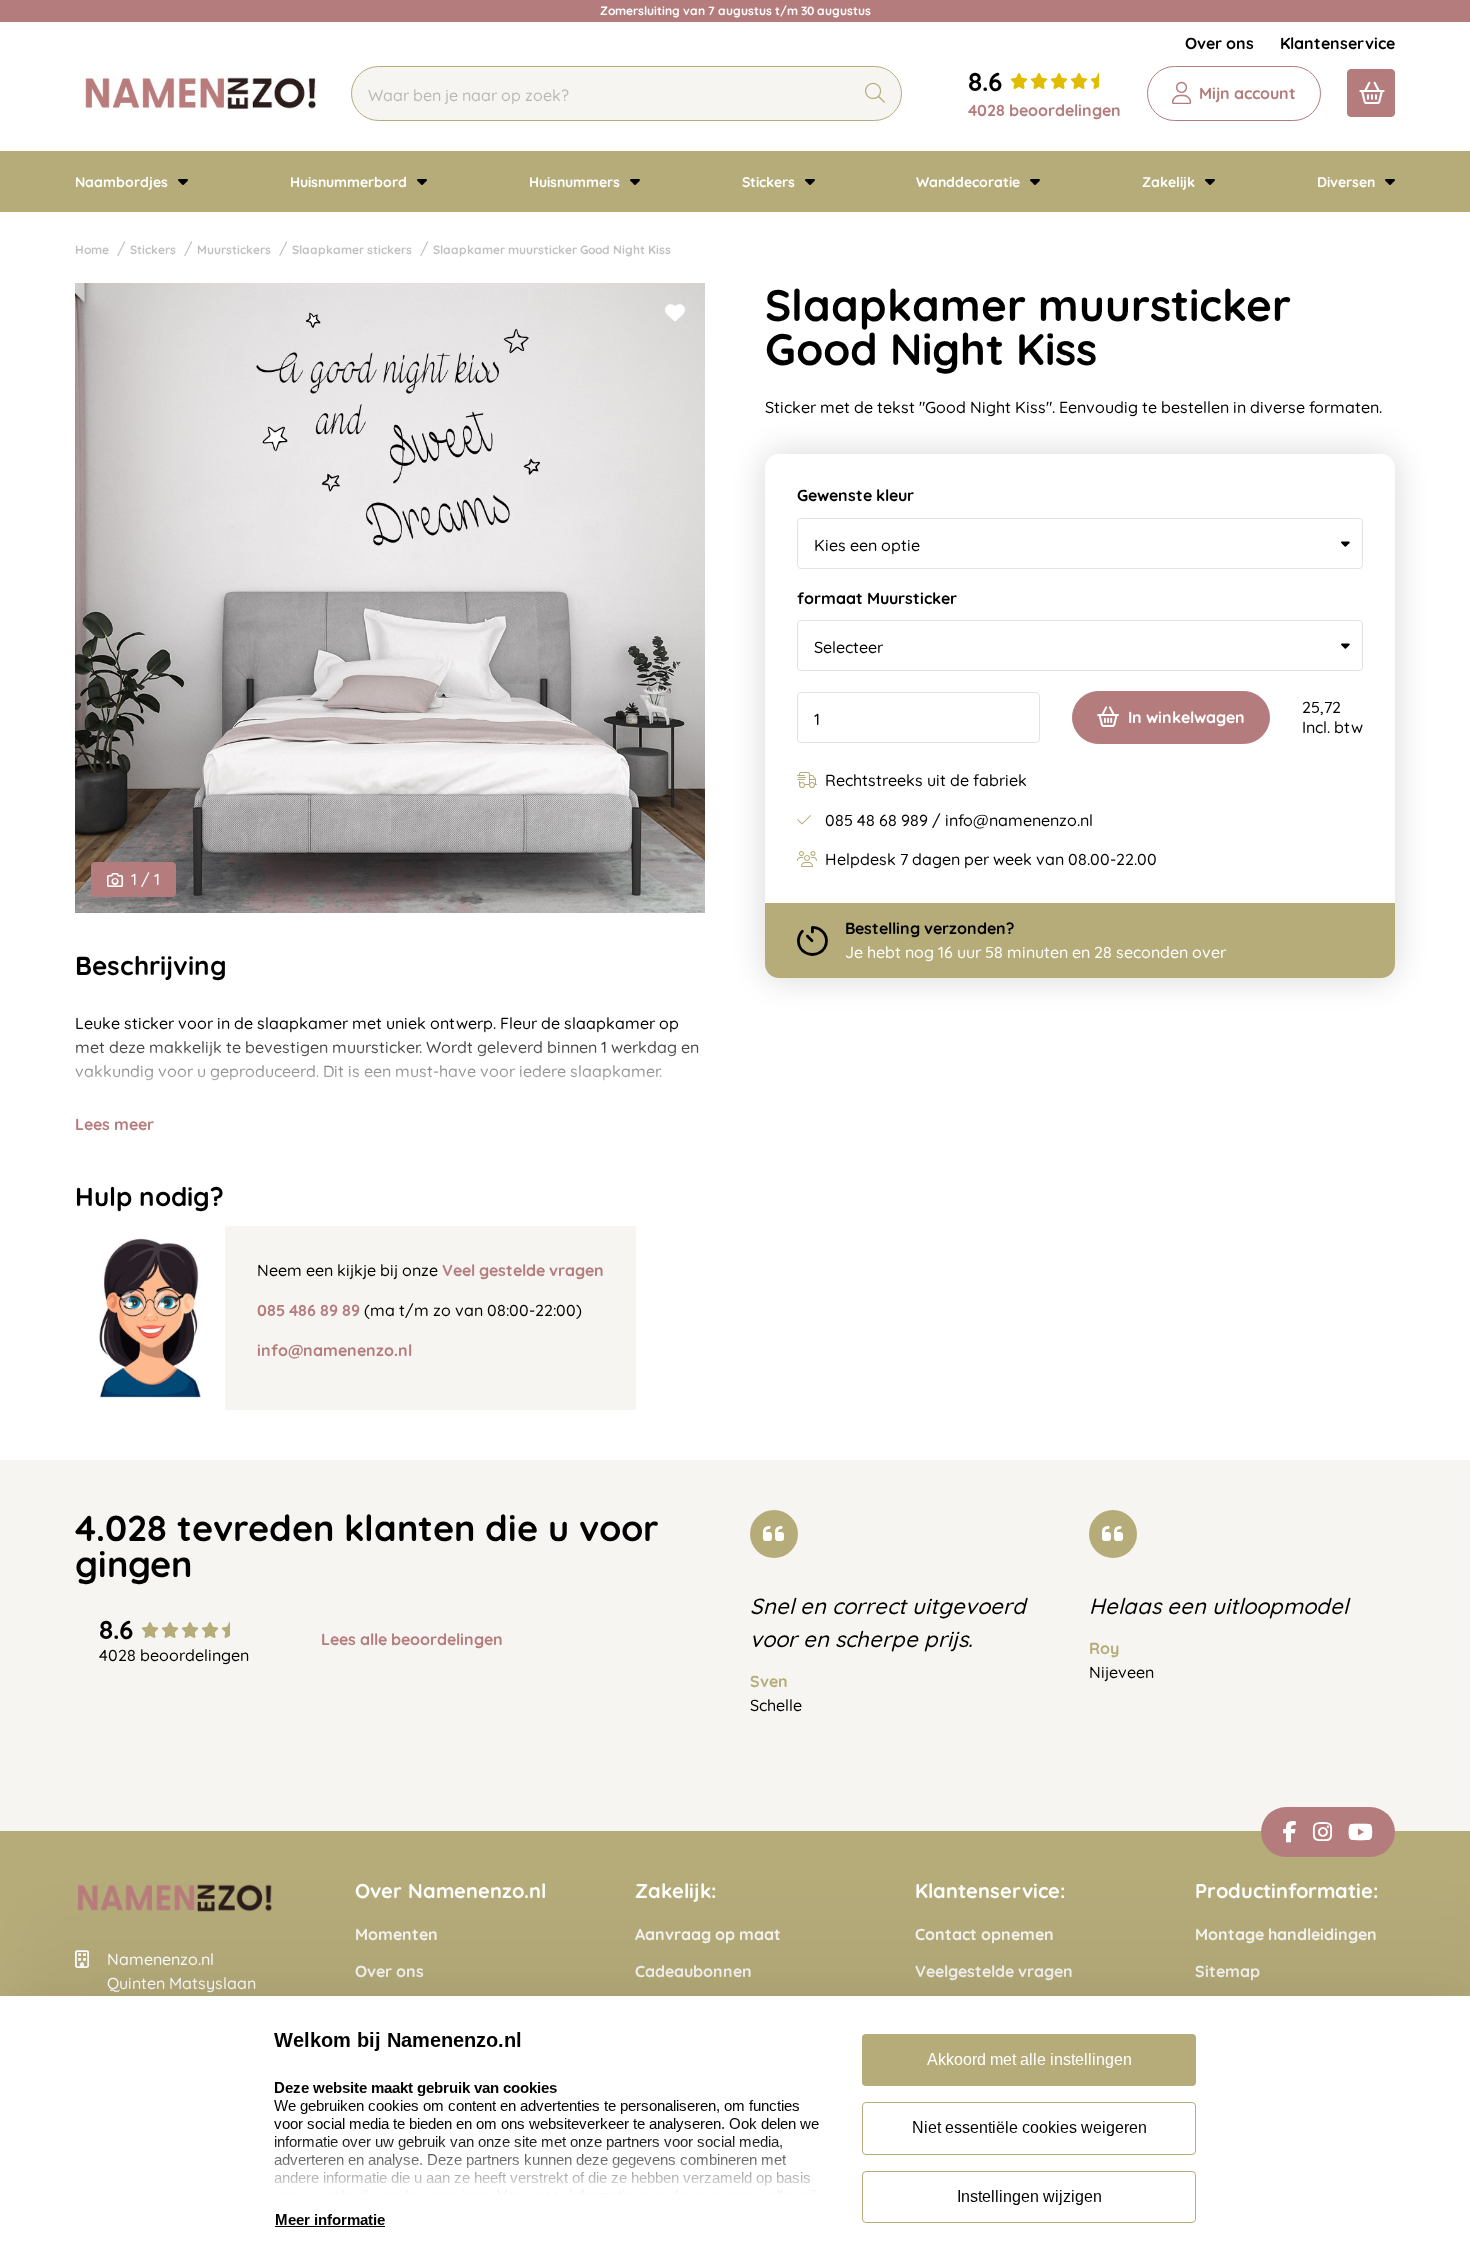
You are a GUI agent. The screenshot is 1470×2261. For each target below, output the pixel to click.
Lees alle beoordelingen (412, 1639)
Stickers (770, 182)
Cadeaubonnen (693, 1971)
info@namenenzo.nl (334, 1350)
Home (92, 249)
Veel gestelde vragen (523, 1270)
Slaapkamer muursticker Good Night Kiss (552, 249)
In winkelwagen (1186, 717)
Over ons (1219, 43)
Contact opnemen (984, 1934)
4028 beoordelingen (1044, 110)
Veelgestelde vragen (994, 1971)
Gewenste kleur (855, 495)
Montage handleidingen (1286, 1934)
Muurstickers (234, 249)
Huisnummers (576, 182)
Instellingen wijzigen (1029, 2196)
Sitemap (1227, 1971)
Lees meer (114, 1124)
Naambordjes (123, 182)
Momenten (396, 1934)
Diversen (1348, 182)
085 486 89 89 (308, 1310)
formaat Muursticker (877, 598)
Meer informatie (330, 2219)
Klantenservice (1337, 43)
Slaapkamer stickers (352, 249)
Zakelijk (1170, 182)
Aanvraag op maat (708, 1934)
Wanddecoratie (970, 182)
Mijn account (1247, 93)
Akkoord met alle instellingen (1029, 2059)
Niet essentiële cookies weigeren (1029, 2127)
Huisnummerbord (350, 182)
